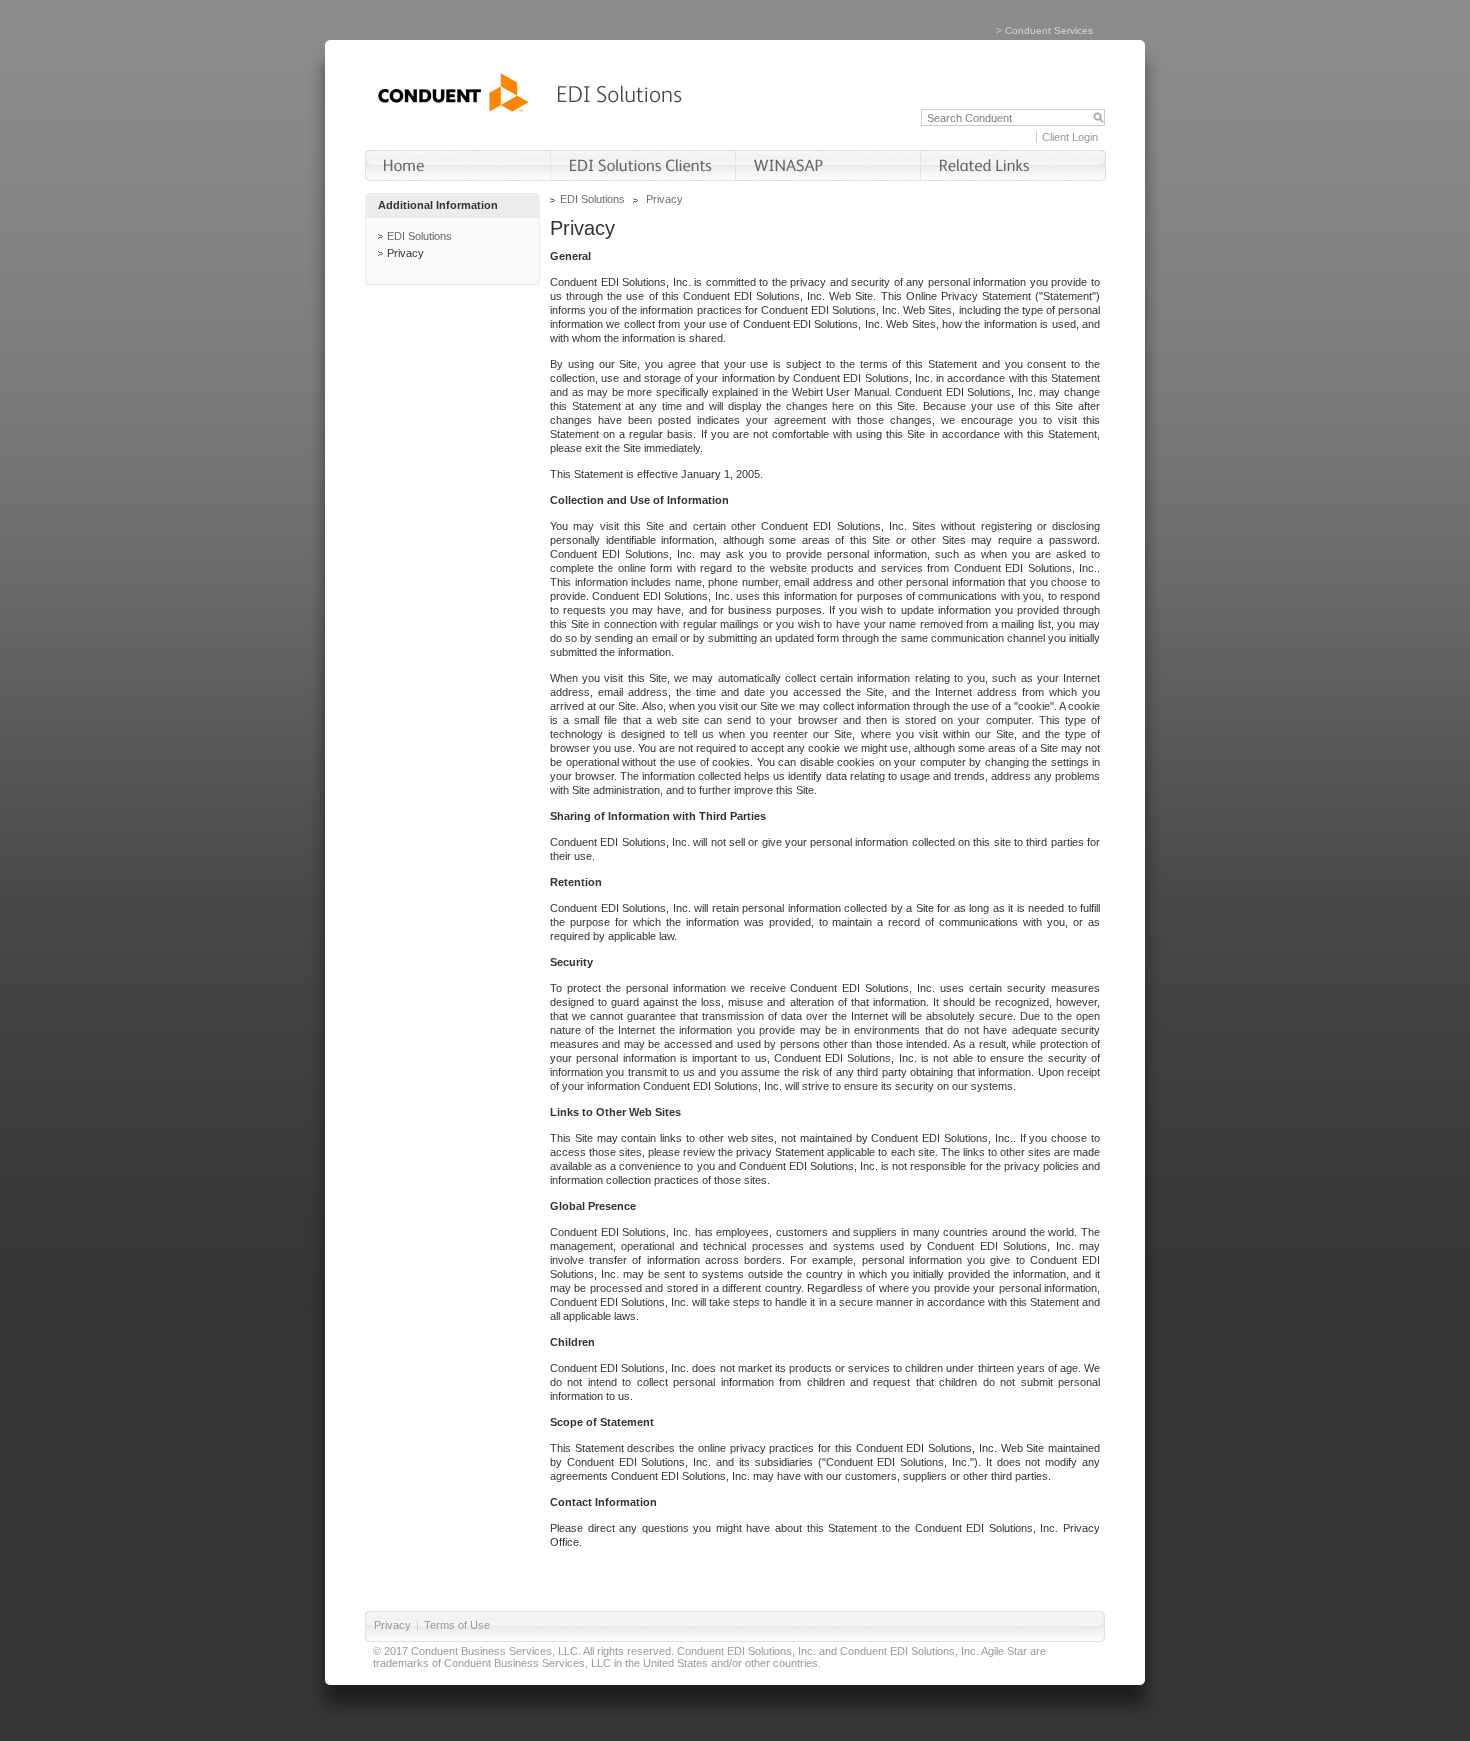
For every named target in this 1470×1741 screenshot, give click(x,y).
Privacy (405, 253)
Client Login (1070, 137)
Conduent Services (1049, 30)
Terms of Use (457, 1625)
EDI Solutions (419, 236)
